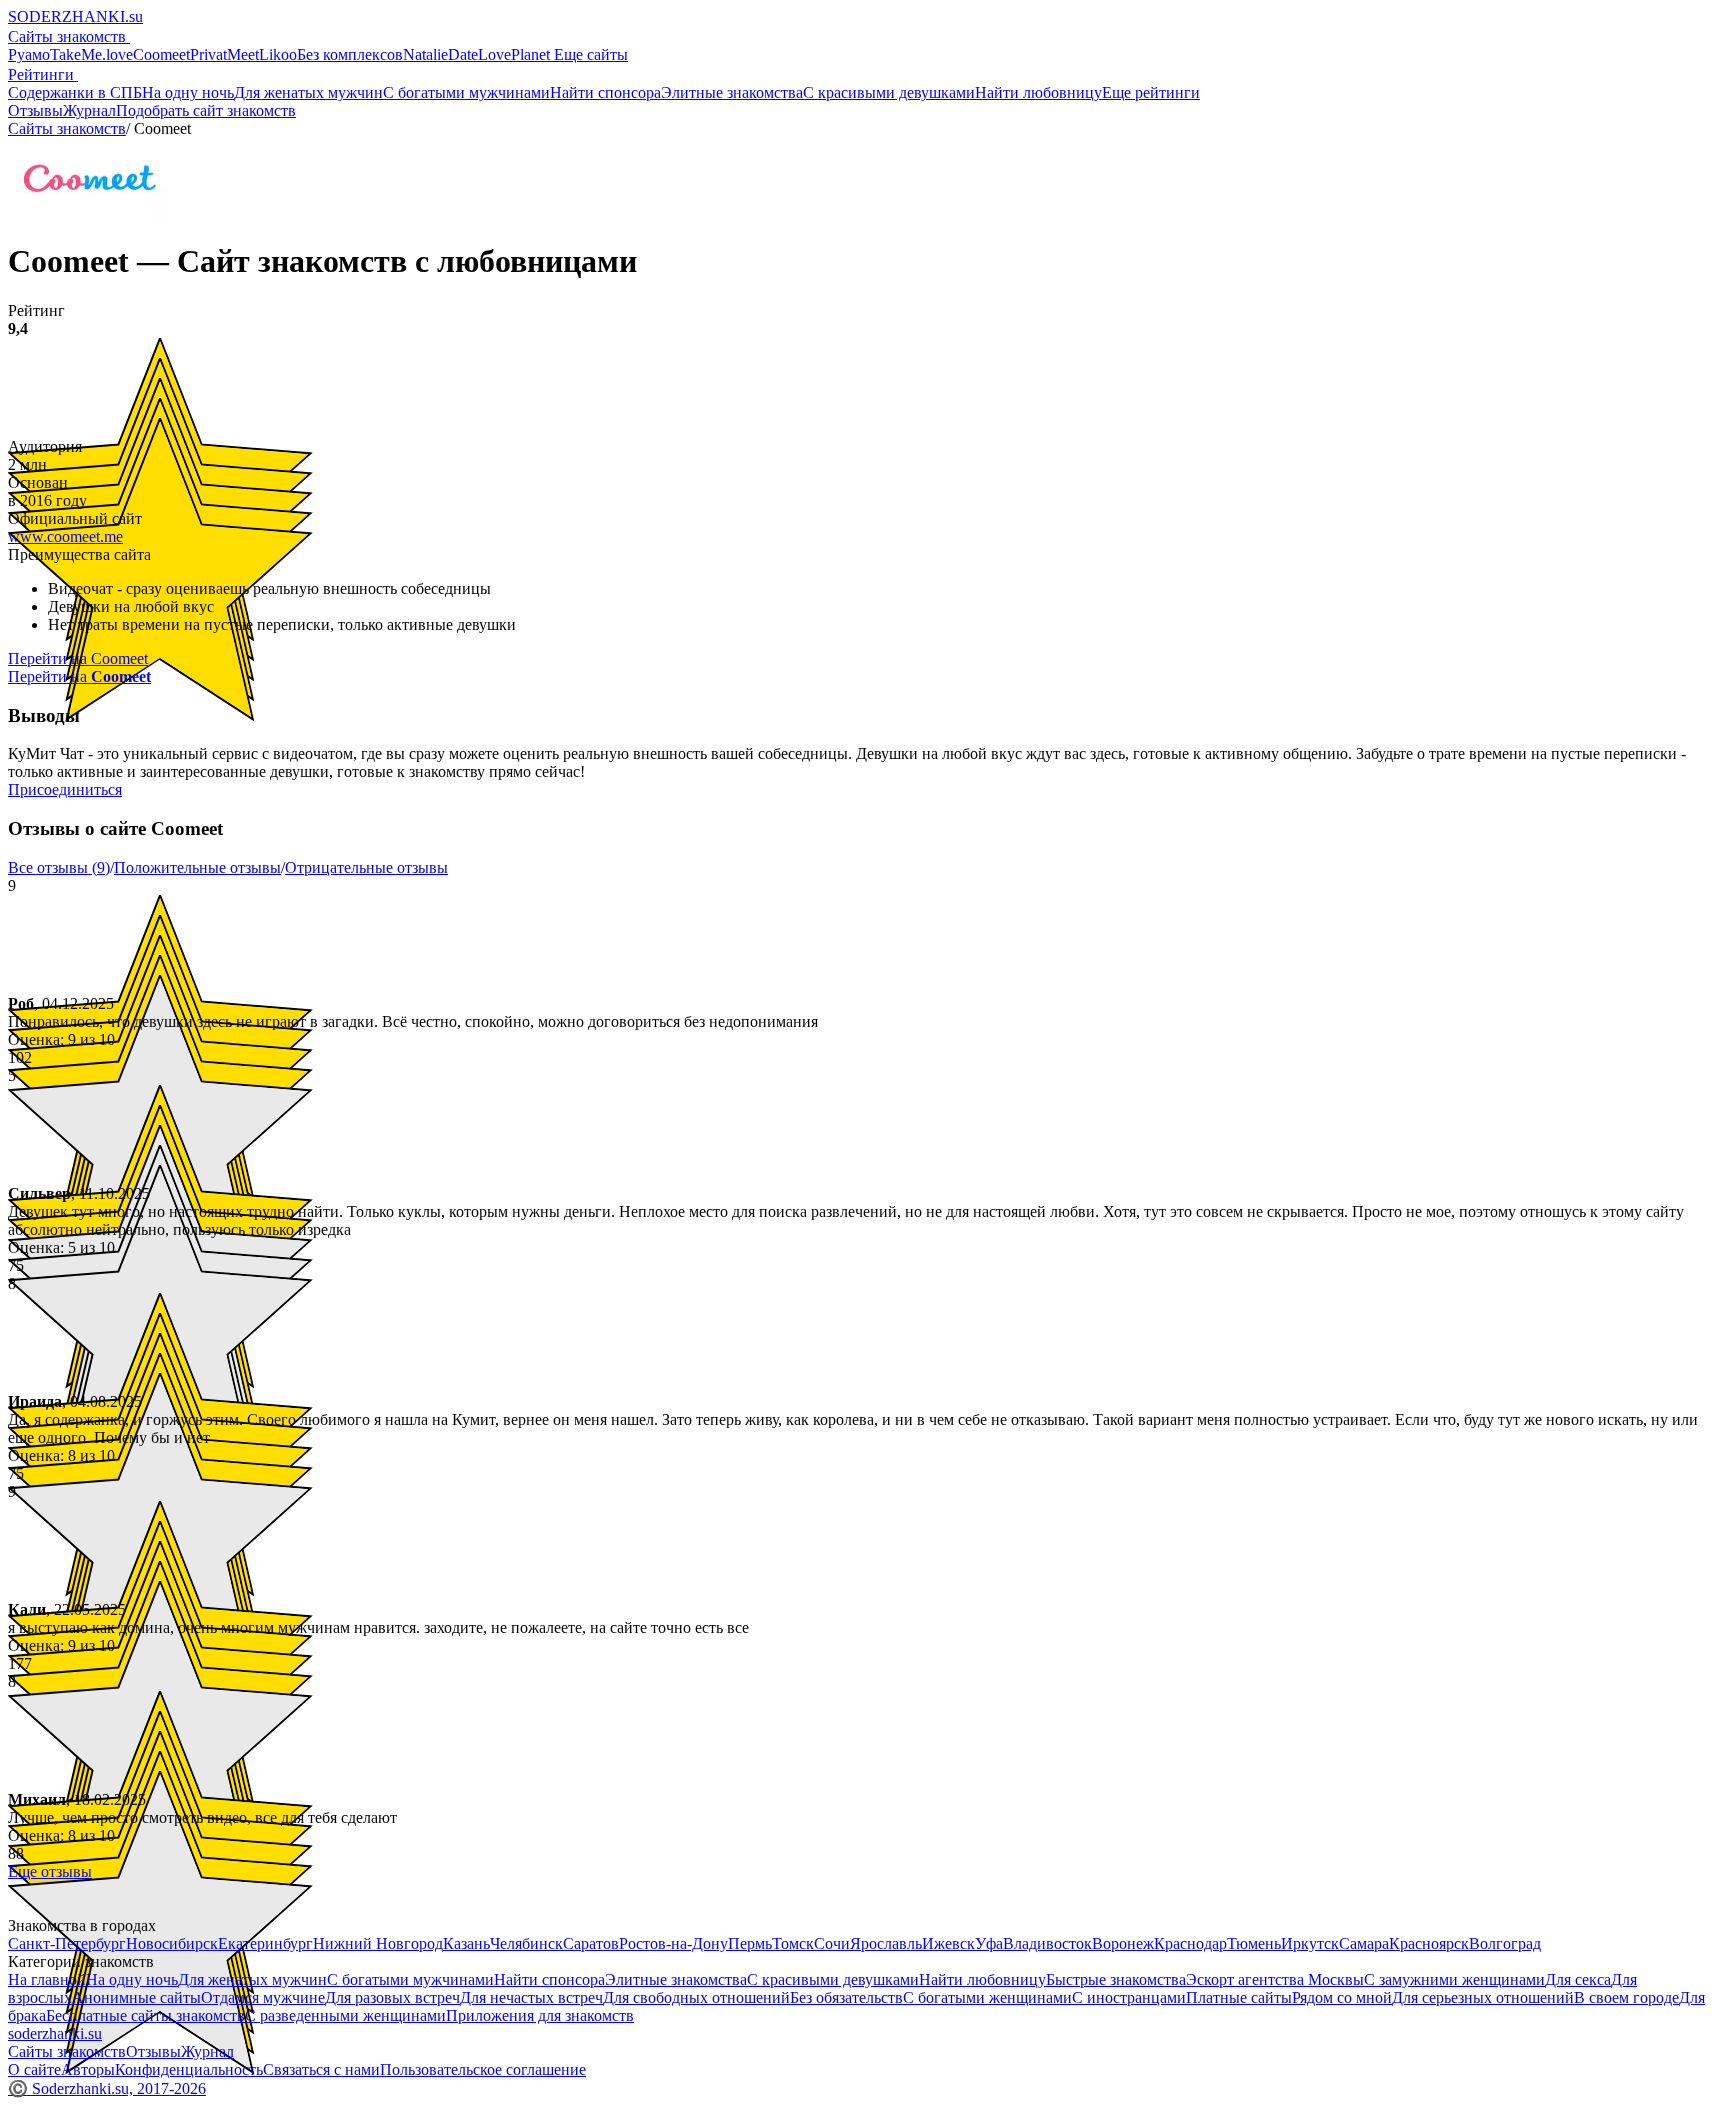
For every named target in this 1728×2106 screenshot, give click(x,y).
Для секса (1578, 1979)
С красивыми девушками (889, 92)
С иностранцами (1129, 1997)
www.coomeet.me (65, 536)
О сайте (34, 2069)
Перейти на (79, 676)
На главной (47, 1979)
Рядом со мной (1342, 1997)
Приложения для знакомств (540, 2015)
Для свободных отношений (696, 1997)
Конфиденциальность (189, 2069)
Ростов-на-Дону (673, 1943)
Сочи (832, 1943)
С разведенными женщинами (345, 2015)
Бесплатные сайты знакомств (145, 2015)
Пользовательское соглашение (483, 2069)
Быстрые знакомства (1116, 1979)
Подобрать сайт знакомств (206, 110)
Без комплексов (350, 54)
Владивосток (1047, 1943)
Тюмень (1254, 1943)
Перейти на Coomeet (78, 658)
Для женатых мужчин (308, 92)
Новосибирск (172, 1943)
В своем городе (1626, 1997)
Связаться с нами (321, 2069)
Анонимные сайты (136, 1997)
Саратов (591, 1943)
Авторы (88, 2069)
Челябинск (526, 1943)
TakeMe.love (91, 54)
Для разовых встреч (392, 1997)
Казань (466, 1943)
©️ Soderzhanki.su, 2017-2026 (107, 2088)
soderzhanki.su (55, 2033)
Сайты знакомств (69, 36)
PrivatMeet (224, 54)
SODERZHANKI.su (75, 16)
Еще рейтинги (1151, 92)
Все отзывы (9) (59, 867)
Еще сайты (591, 54)
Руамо (29, 54)
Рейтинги (43, 74)
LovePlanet (516, 54)
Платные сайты (1239, 1997)
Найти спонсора (605, 92)
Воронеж (1123, 1943)
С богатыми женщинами (987, 1997)
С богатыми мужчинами (466, 92)
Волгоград (1505, 1943)
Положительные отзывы (197, 867)
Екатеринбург (265, 1943)
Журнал (89, 110)
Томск (793, 1943)
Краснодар (1190, 1943)
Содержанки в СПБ (75, 92)
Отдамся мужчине (263, 1997)
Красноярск (1429, 1943)
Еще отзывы (50, 1871)
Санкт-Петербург (67, 1943)
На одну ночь (188, 92)
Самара (1364, 1943)
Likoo (278, 54)
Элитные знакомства (732, 92)
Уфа (989, 1943)
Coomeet (161, 54)
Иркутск (1310, 1943)
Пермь (750, 1943)
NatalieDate (440, 54)
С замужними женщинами (1454, 1979)
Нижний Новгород (378, 1943)
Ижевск (948, 1943)
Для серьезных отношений (1483, 1997)
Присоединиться (65, 789)
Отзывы (35, 110)
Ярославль (886, 1943)
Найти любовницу (1038, 92)
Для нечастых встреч (531, 1997)
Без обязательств (846, 1997)
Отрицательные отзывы (366, 867)
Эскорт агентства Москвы (1275, 1979)
